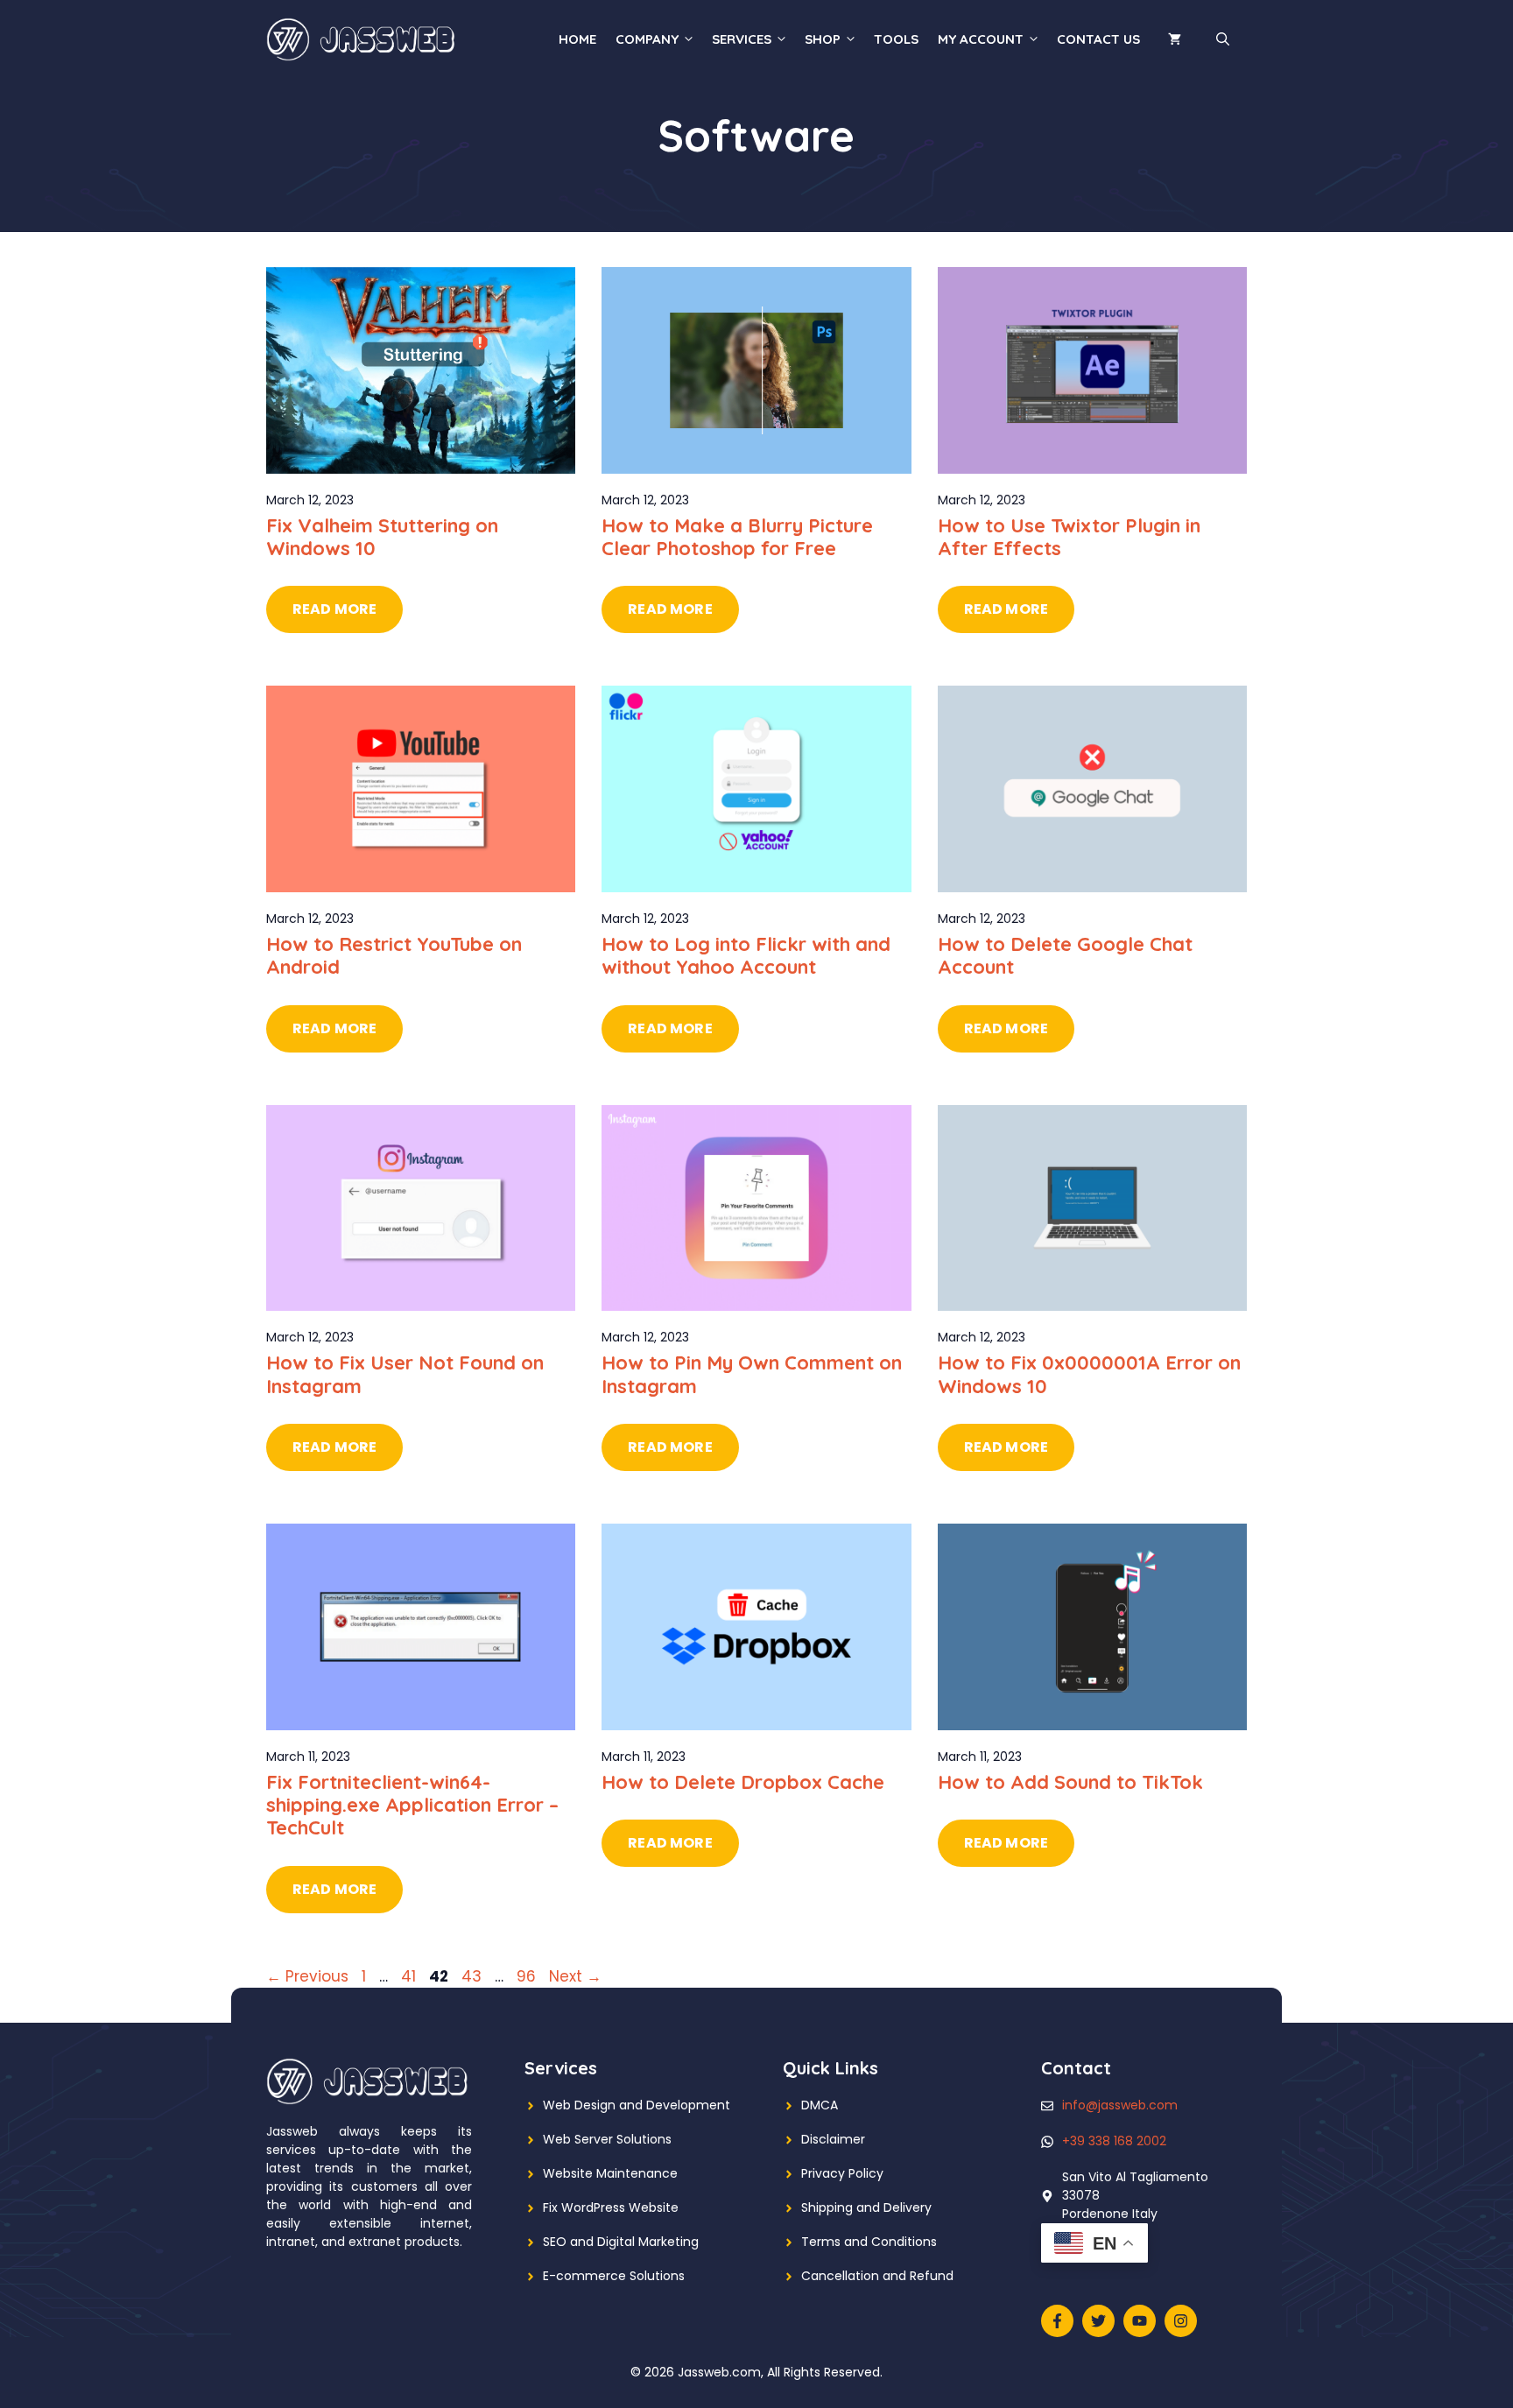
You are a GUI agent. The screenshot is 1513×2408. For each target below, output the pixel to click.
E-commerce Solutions (614, 2276)
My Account (981, 39)
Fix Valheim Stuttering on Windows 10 (382, 537)
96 (528, 1976)
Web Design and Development (637, 2105)
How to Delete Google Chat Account (1065, 955)
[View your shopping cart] (1175, 39)
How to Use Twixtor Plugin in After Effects (1069, 537)
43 (473, 1976)
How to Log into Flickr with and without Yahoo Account (746, 955)
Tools (896, 39)
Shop (823, 39)
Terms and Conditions (869, 2242)
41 (410, 1976)
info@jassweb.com (1120, 2105)
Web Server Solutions (607, 2139)
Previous (307, 1976)
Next (575, 1976)
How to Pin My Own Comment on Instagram (752, 1374)
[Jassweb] (362, 39)
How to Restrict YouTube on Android (394, 955)
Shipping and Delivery (866, 2207)
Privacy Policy (842, 2173)
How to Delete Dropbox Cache (743, 1782)
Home (577, 39)
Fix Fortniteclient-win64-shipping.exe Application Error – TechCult (412, 1805)
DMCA (820, 2105)
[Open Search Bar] (1223, 39)
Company (647, 39)
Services (742, 39)
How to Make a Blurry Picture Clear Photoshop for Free (737, 537)
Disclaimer (833, 2139)
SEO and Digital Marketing (621, 2242)
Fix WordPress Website (611, 2207)
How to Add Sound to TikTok (1070, 1782)
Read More (334, 609)
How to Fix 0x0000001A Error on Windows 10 (1089, 1374)
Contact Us (1098, 39)
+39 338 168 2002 (1114, 2141)
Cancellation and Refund (877, 2276)
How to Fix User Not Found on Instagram (405, 1374)
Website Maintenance (610, 2173)
